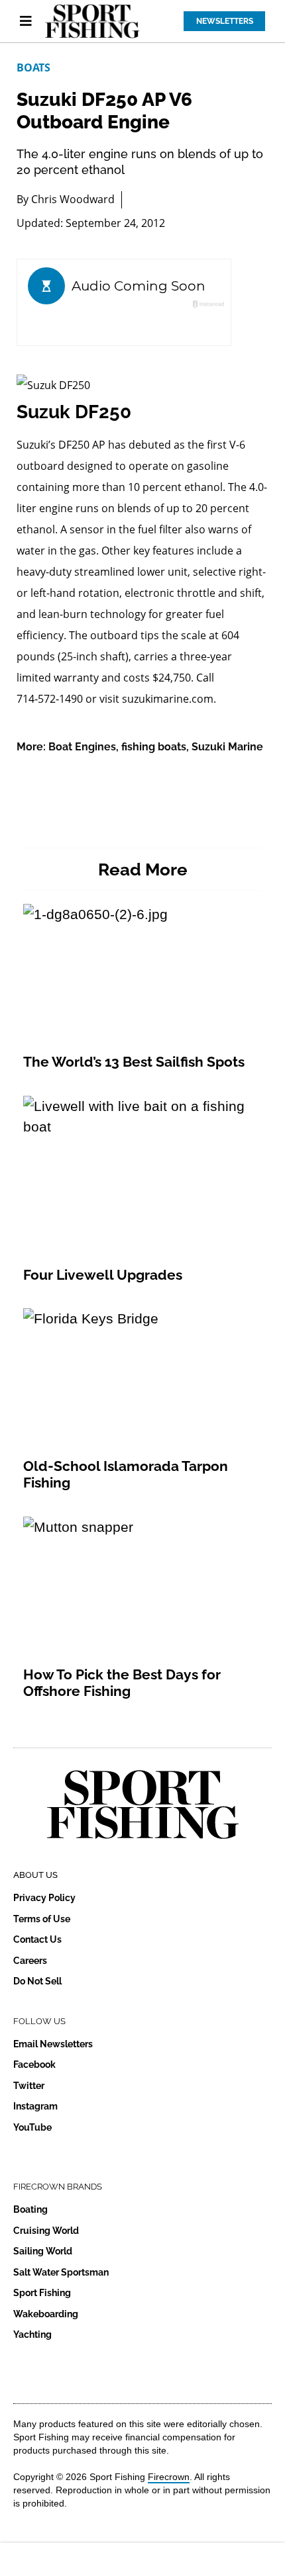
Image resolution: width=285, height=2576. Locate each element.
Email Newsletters (53, 2044)
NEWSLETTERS (225, 21)
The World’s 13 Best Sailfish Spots (134, 1062)
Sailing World (43, 2251)
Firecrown (169, 2477)
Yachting (32, 2334)
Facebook (34, 2065)
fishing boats (154, 747)
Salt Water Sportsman (61, 2272)
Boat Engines (82, 747)
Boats (33, 67)
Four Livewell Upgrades (103, 1275)
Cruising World (46, 2231)
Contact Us (37, 1939)
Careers (30, 1961)
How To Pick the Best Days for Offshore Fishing (122, 1683)
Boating (30, 2209)
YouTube (32, 2127)
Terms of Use (42, 1919)
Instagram (35, 2106)
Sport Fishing (42, 2293)
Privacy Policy (44, 1898)
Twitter (29, 2086)
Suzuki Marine (227, 747)
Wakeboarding (46, 2314)
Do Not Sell (37, 1981)
